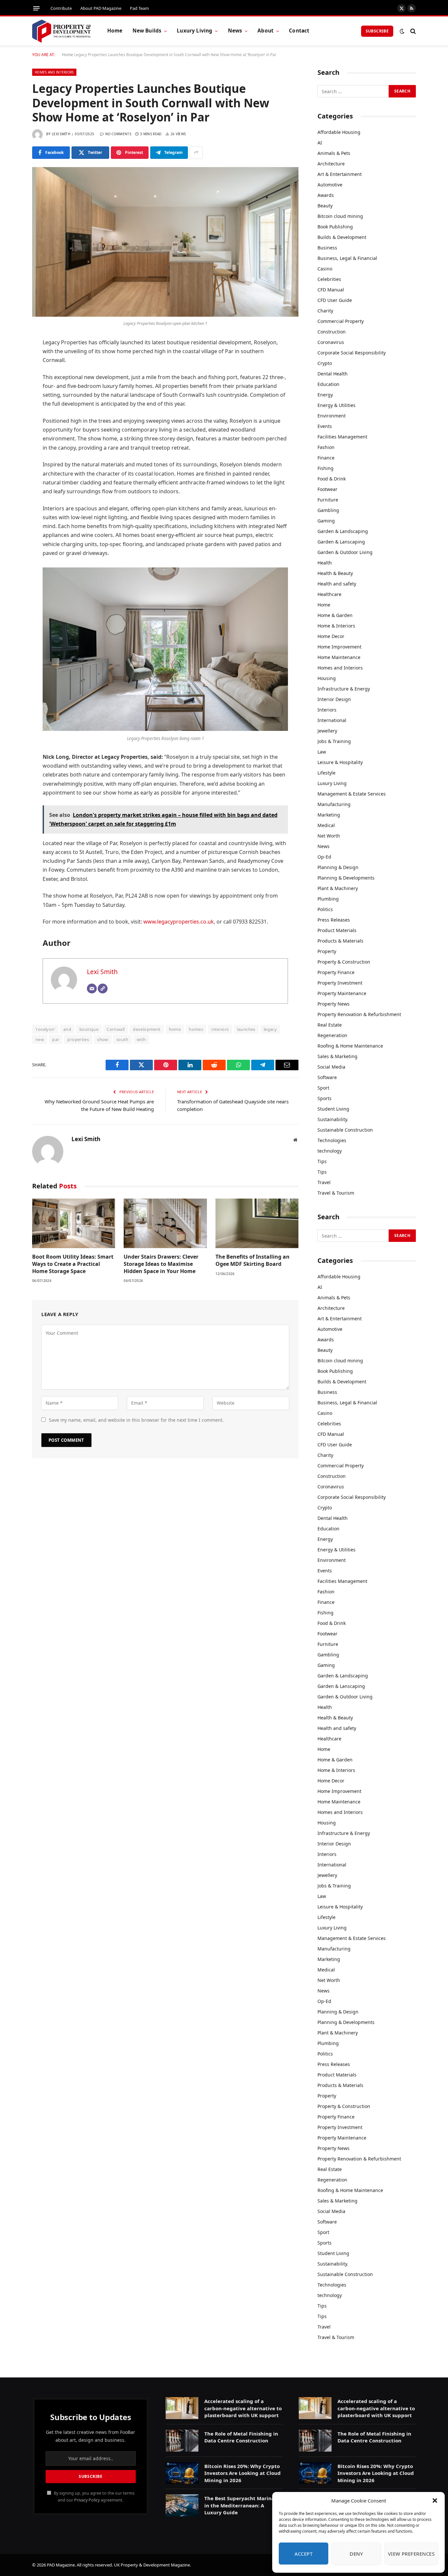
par (56, 1039)
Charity (325, 311)
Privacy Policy (87, 2500)
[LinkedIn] (10, 393)
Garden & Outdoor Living (345, 552)
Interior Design (334, 699)
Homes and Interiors (54, 72)
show (103, 1039)
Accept (304, 2554)
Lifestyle (326, 773)
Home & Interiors (336, 626)
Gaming (326, 521)
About (265, 31)
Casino (325, 269)
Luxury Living (194, 31)
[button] (435, 2501)
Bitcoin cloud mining (340, 216)
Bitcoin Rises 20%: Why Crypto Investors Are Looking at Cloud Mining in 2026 (243, 2473)
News (235, 31)
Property (327, 951)
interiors (220, 1029)
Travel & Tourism (336, 1193)
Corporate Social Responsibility (352, 353)
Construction (332, 332)
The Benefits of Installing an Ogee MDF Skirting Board (253, 1260)
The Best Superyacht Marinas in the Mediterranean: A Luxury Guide (241, 2505)
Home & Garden (335, 615)
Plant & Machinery (338, 888)
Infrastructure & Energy (344, 689)
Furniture (328, 500)
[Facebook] (10, 360)
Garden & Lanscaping (341, 542)
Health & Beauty (335, 573)
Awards (326, 195)
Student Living (333, 1109)
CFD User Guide (335, 300)
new (40, 1039)
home (175, 1029)
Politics (325, 909)
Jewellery (327, 731)
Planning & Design (338, 867)
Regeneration (332, 1035)
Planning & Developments (346, 878)
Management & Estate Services (352, 794)
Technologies (332, 1140)
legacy (270, 1029)
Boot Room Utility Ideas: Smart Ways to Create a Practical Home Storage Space (73, 1264)
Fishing (326, 468)
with (141, 1039)
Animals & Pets (334, 153)
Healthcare (329, 594)
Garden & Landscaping (343, 531)
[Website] (103, 989)
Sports (325, 1098)
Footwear (327, 489)
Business (327, 248)
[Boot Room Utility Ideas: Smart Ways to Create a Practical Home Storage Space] (74, 1223)
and (67, 1029)
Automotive (330, 185)
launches (246, 1029)
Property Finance (336, 972)
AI (320, 143)
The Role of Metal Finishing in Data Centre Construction (241, 2437)
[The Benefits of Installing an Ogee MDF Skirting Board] (257, 1223)
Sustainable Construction (345, 1130)
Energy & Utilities (336, 405)
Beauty (325, 206)
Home (115, 31)
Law (322, 752)
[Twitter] (10, 376)
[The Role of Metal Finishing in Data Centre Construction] (182, 2441)
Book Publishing (335, 227)
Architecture (331, 164)
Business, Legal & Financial (347, 258)
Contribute (61, 8)
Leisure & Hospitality (340, 762)
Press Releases (334, 920)
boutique (89, 1029)
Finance (326, 458)
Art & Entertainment (340, 174)
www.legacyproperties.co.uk (179, 922)
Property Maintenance (342, 993)
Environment (332, 416)
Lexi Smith (61, 134)
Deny (356, 2554)
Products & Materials (340, 941)
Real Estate (330, 1025)
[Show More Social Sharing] (196, 153)
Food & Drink (332, 479)
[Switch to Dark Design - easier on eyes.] (402, 31)
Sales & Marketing (337, 1056)
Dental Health (333, 374)
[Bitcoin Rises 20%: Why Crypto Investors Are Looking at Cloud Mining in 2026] (182, 2473)
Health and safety (337, 584)
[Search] (412, 31)
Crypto (325, 363)
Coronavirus (331, 342)
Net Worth (329, 836)
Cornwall (116, 1029)
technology (330, 1151)
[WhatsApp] (10, 427)
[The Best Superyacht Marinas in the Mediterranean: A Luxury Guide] (182, 2505)
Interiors (327, 710)
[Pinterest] (10, 410)
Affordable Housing (339, 132)
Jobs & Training (334, 741)
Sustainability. (333, 1119)
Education (328, 384)
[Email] (10, 443)
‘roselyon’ (45, 1029)
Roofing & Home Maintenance (350, 1046)
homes (196, 1029)
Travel (324, 1182)
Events (325, 426)
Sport (323, 1088)
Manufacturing (334, 804)
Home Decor (331, 636)
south (122, 1039)
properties (78, 1039)
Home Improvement (339, 647)
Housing (327, 678)
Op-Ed (324, 857)
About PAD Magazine (101, 8)
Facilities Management (342, 437)
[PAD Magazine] (61, 31)
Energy (325, 395)
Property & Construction (344, 962)
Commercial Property (341, 321)
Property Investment (340, 983)
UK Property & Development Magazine (152, 2565)
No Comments (118, 134)
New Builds (147, 31)
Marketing (329, 815)
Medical (326, 825)
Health (325, 563)
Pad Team (139, 8)
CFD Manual (331, 290)
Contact (299, 31)
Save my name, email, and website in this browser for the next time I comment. (136, 1420)
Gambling (328, 510)
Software (327, 1077)
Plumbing (328, 899)
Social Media (331, 1067)
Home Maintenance (339, 657)
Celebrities (329, 279)
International (332, 720)
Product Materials (337, 930)
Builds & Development (342, 237)
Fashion (326, 447)
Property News (334, 1004)
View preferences (411, 2554)
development (147, 1029)
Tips (322, 1161)
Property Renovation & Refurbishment (359, 1014)
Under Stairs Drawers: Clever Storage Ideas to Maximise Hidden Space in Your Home (161, 1264)
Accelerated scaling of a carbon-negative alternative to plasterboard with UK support (243, 2408)
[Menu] (36, 8)
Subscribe (377, 31)
